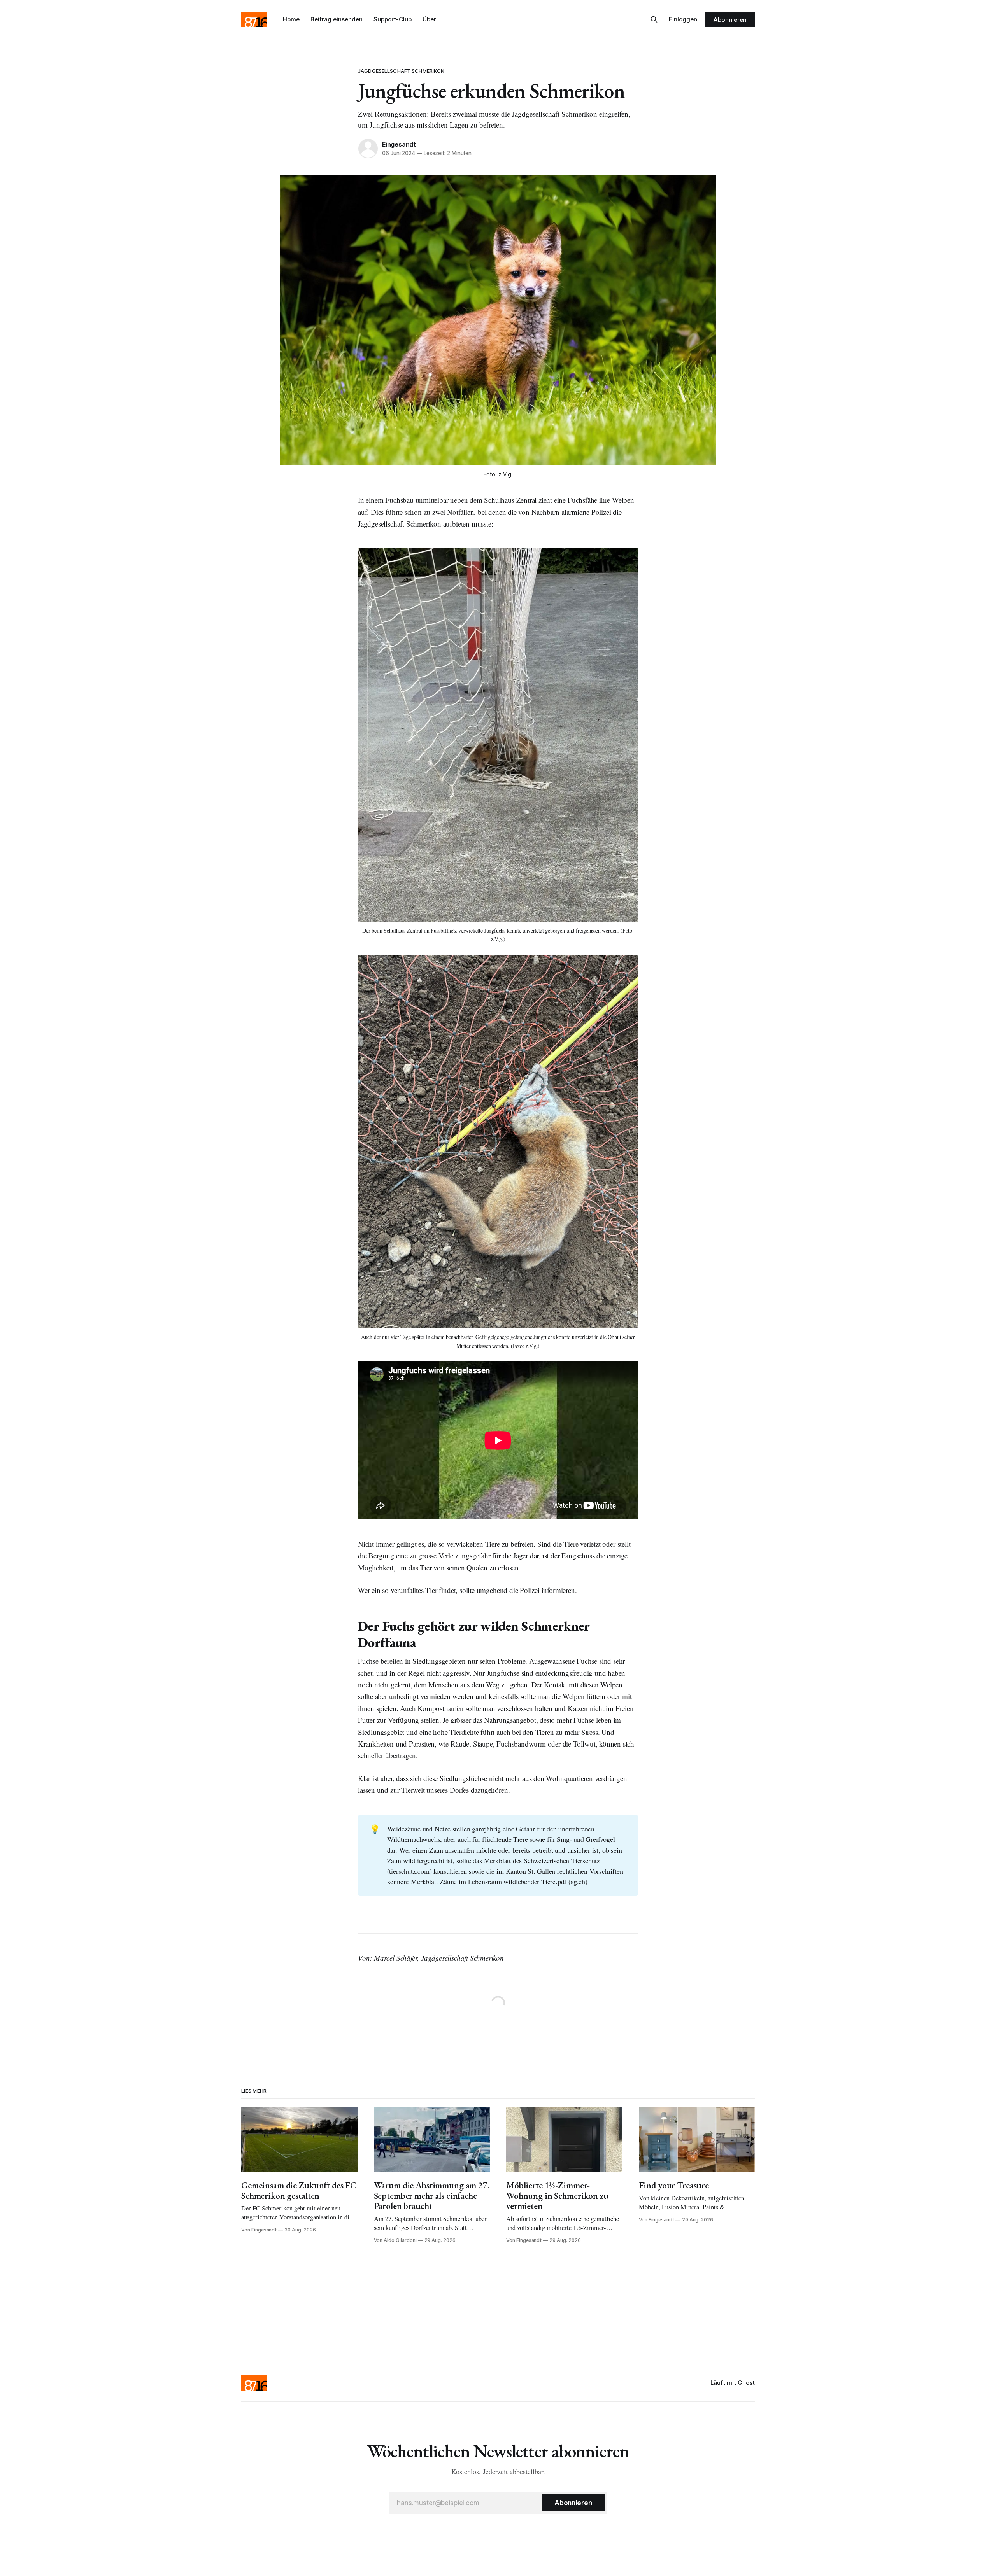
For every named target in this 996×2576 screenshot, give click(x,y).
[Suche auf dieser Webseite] (654, 19)
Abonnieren (730, 20)
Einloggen (683, 19)
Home (291, 19)
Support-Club (393, 19)
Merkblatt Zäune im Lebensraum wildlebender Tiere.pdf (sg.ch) (499, 1881)
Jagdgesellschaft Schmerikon (401, 71)
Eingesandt (399, 144)
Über (429, 19)
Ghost (746, 2383)
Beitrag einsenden (337, 19)
